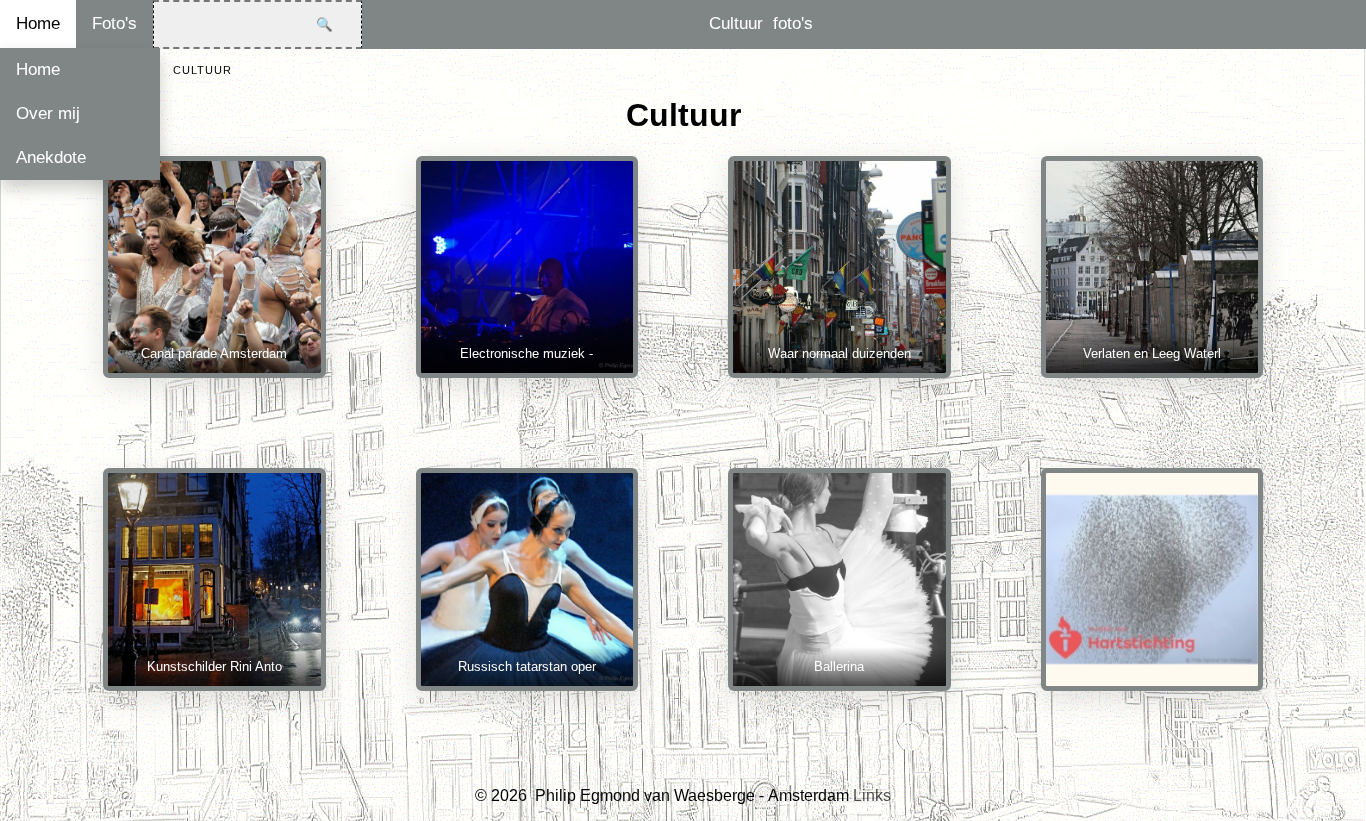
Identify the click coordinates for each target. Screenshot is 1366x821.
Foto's (114, 23)
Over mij (48, 113)
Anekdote (51, 157)
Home (38, 23)
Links (872, 795)
